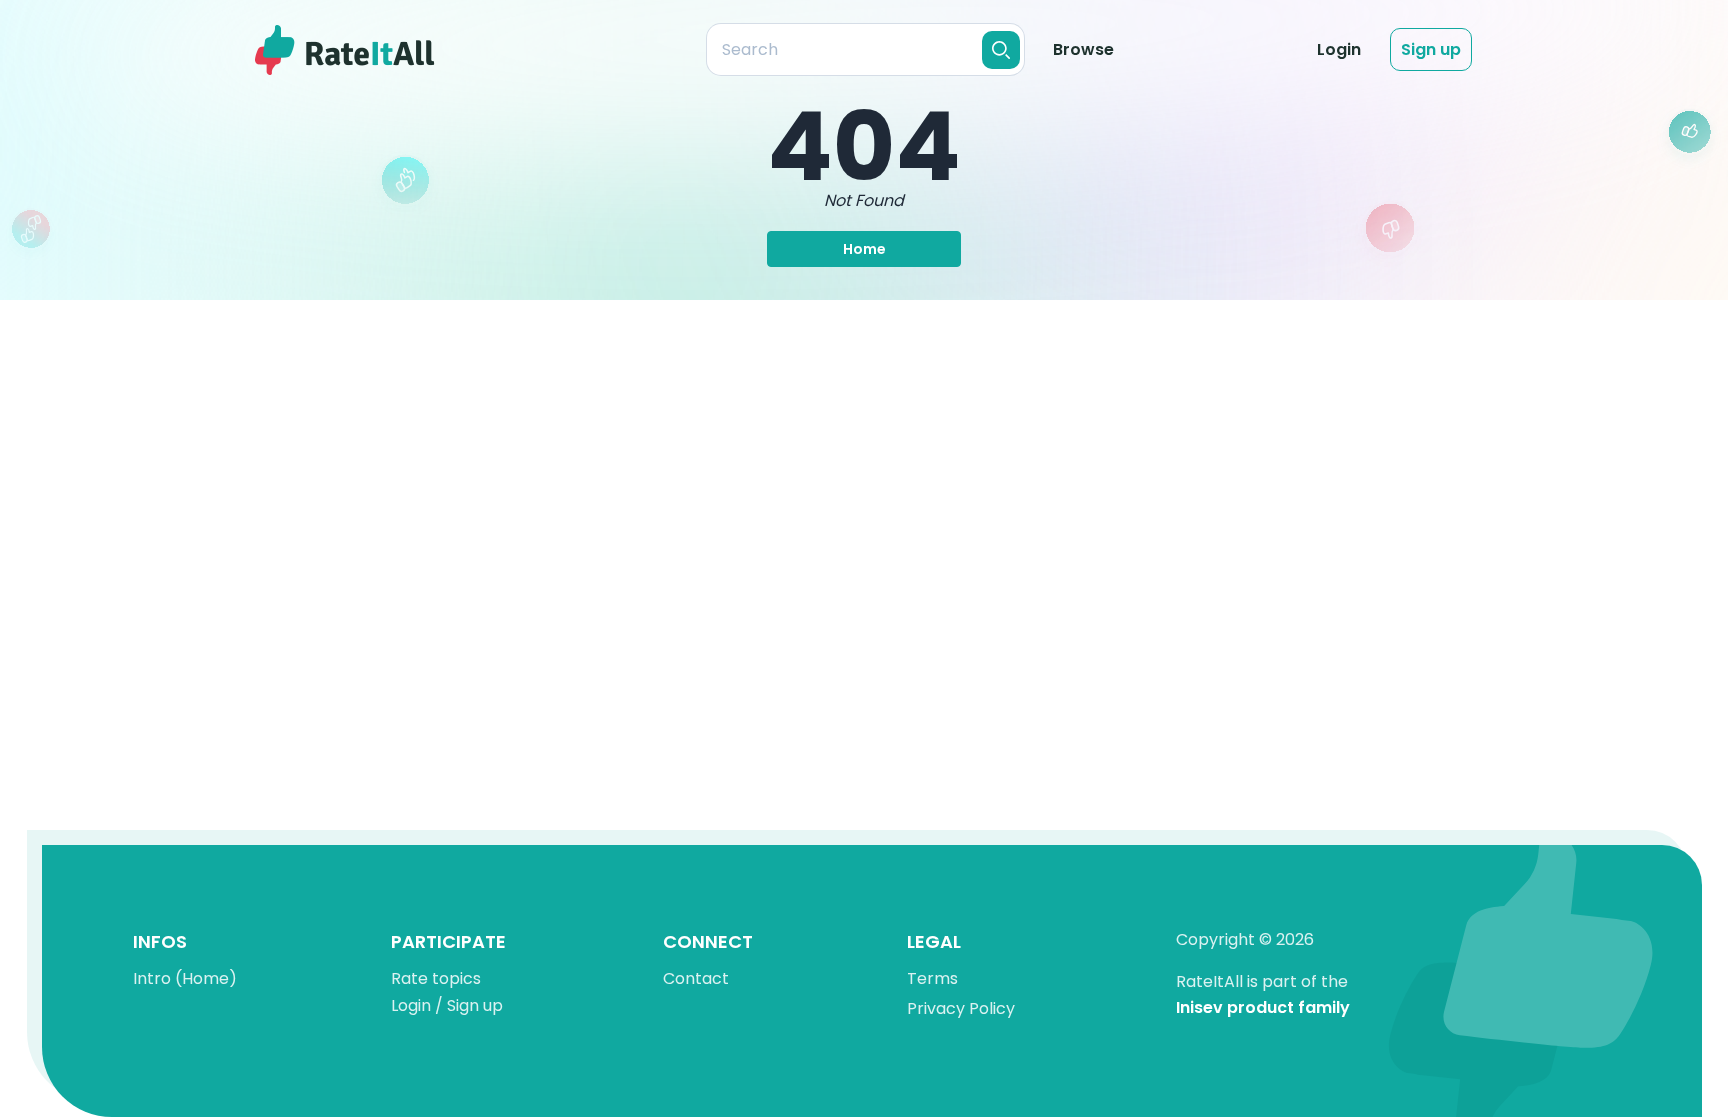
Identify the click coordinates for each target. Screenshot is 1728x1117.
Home (864, 249)
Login (1339, 49)
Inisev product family (1263, 1008)
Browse (1083, 49)
